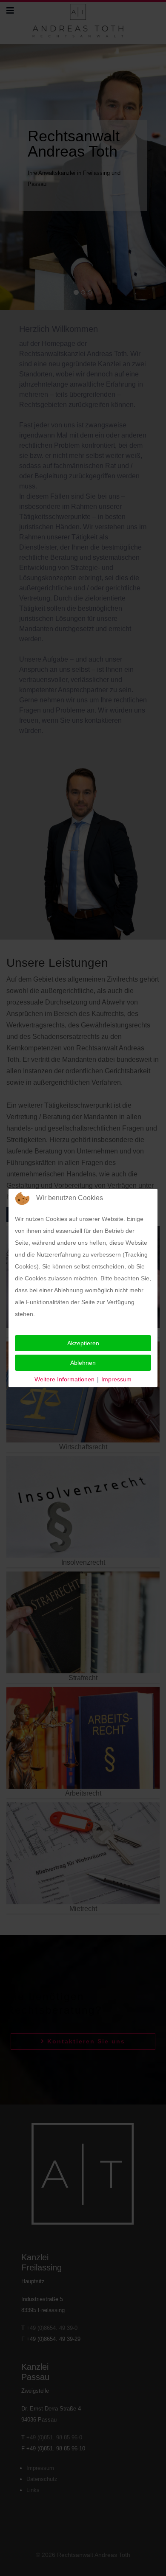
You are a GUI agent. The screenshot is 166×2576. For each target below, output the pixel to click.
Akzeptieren (83, 1343)
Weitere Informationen (64, 1379)
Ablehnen (83, 1363)
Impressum (116, 1379)
